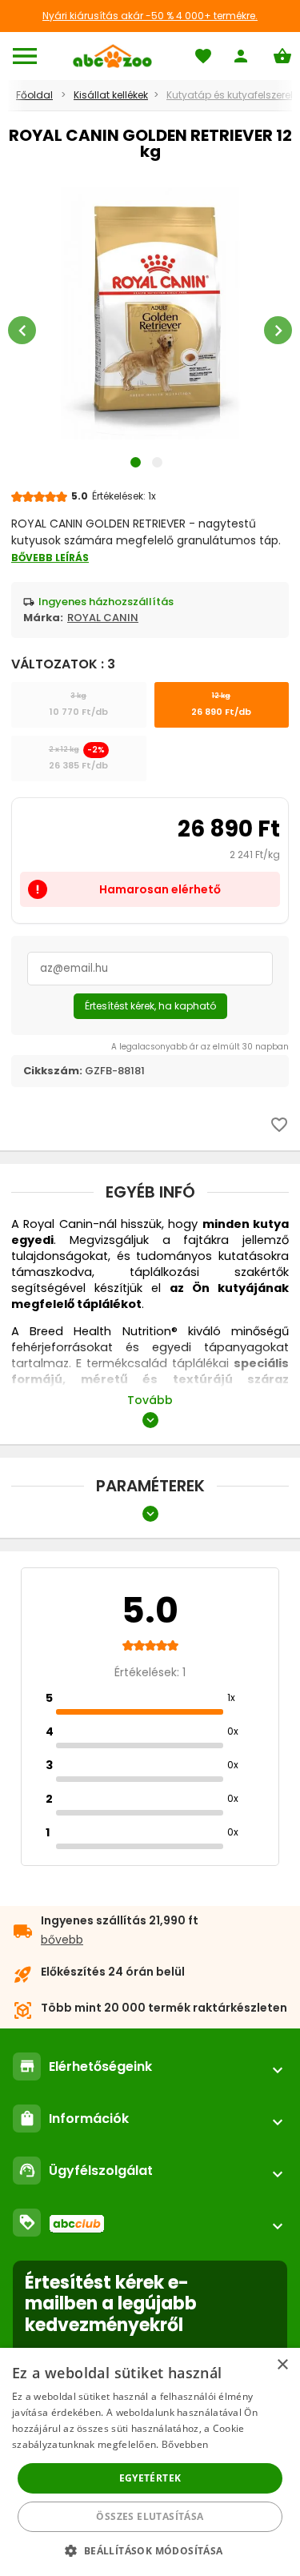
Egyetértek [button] (150, 2478)
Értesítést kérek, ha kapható (150, 1006)
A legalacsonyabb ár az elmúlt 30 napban (200, 1047)
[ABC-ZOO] (112, 56)
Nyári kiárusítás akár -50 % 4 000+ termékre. (150, 16)
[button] (150, 2550)
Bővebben (185, 2444)
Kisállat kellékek (111, 95)
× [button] (282, 2365)
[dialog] (150, 2462)
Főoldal (34, 95)
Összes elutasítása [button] (150, 2516)
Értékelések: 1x (124, 496)
